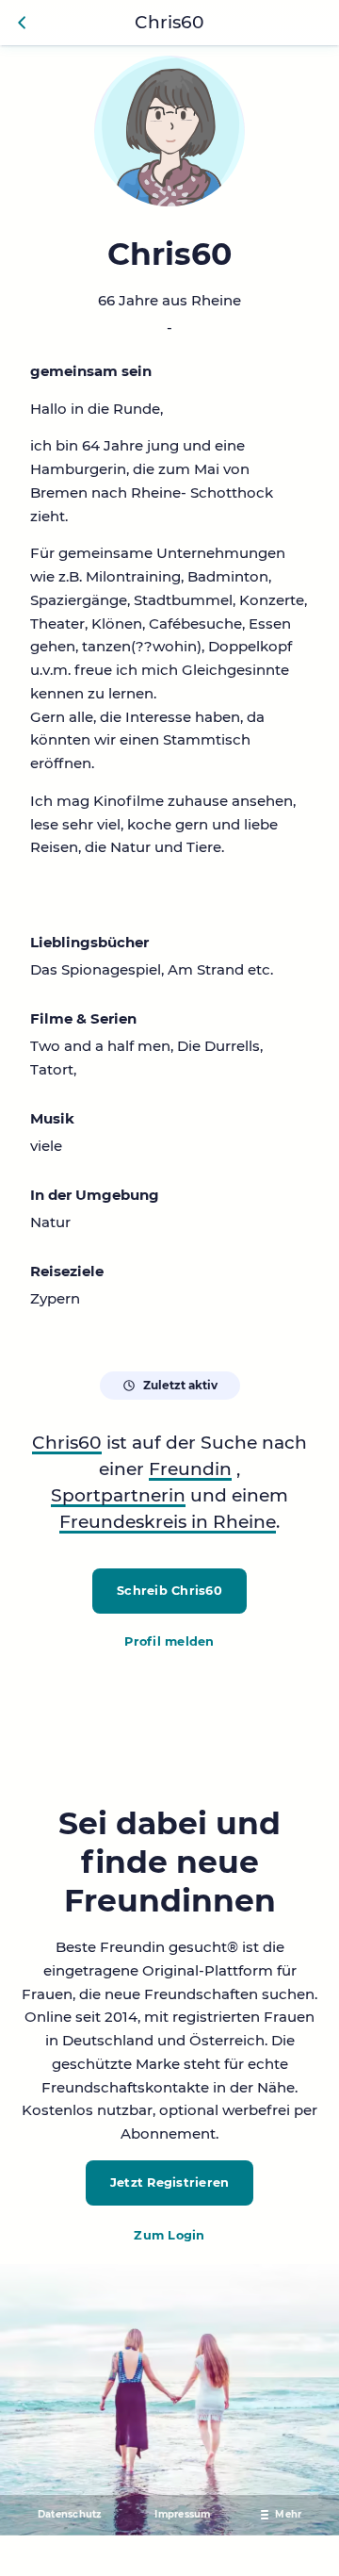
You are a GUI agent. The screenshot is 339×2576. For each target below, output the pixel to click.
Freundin (190, 1469)
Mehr (288, 2514)
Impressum (182, 2514)
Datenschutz (70, 2514)
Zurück (23, 23)
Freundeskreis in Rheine (168, 1522)
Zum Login (169, 2235)
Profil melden (169, 1641)
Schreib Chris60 (169, 1591)
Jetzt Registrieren (170, 2182)
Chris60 (67, 1443)
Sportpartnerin (118, 1495)
